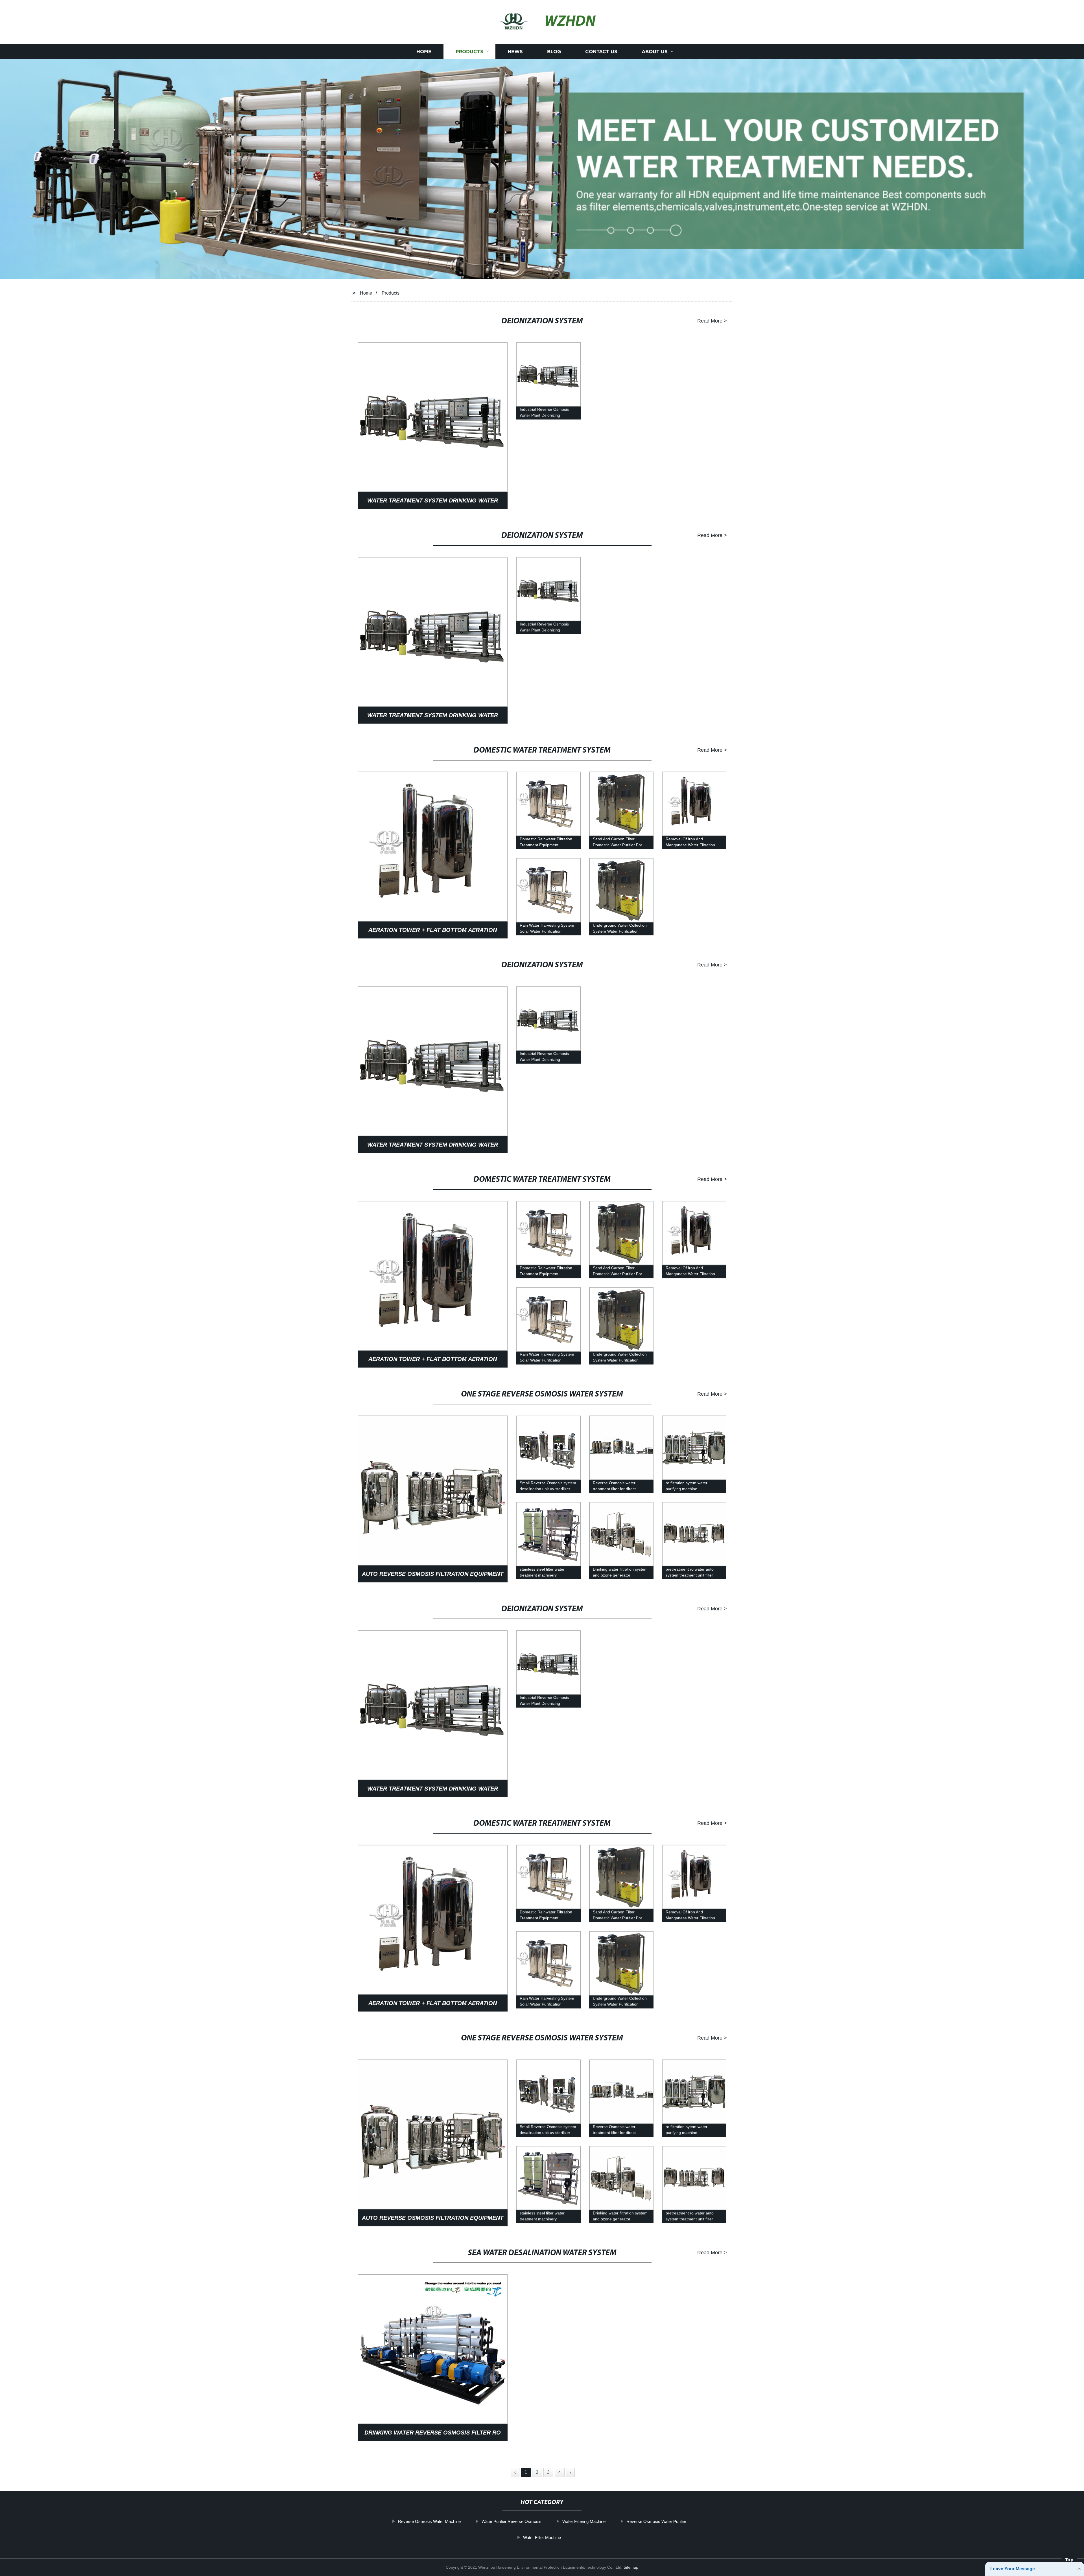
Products (469, 51)
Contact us (601, 51)
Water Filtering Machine (584, 2521)
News (515, 51)
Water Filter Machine (542, 2537)
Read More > (712, 321)
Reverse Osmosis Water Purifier (656, 2521)
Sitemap (631, 2567)
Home (424, 51)
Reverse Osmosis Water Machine (429, 2521)
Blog (554, 51)
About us (655, 51)
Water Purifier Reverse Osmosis (512, 2521)
